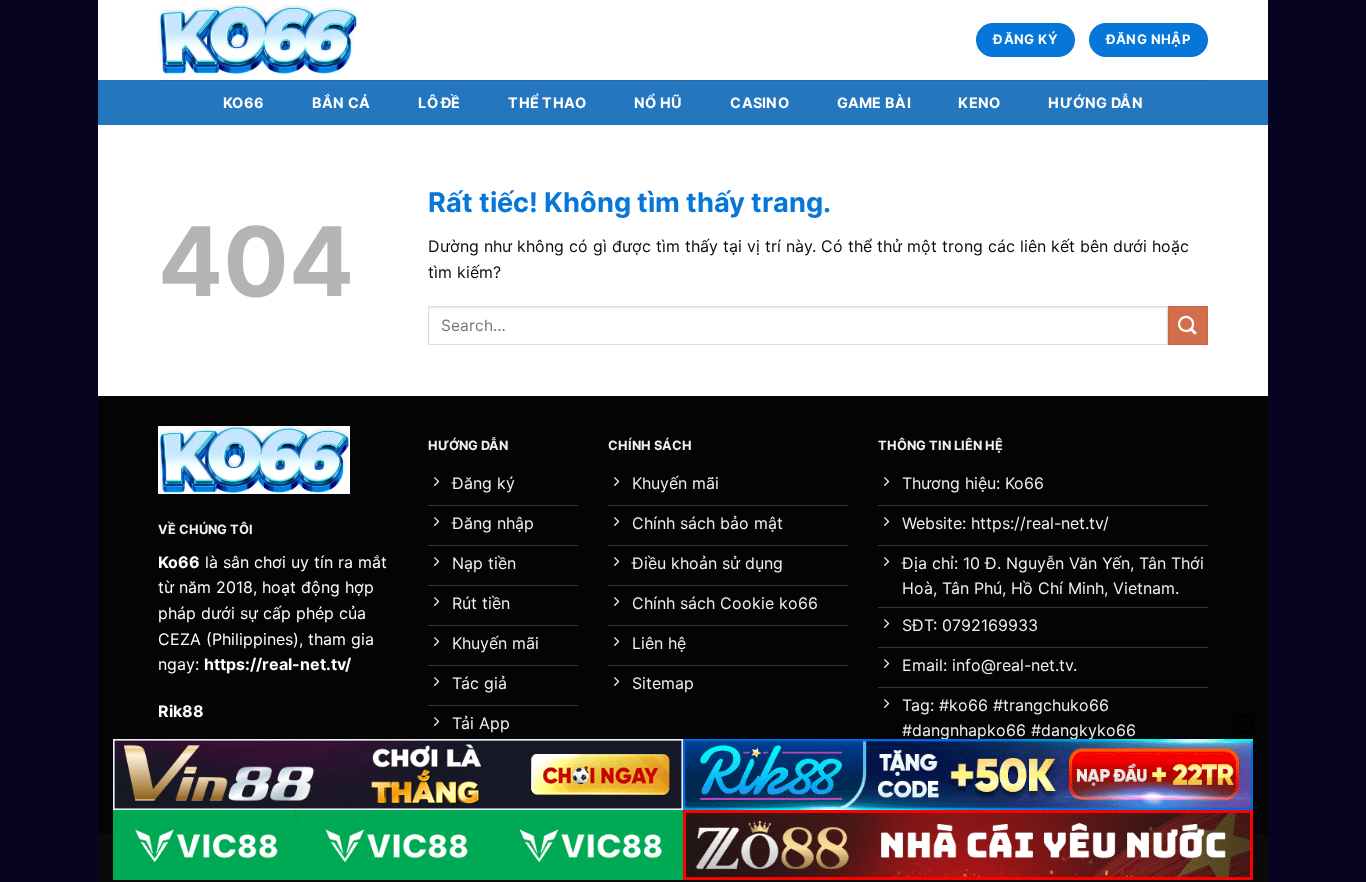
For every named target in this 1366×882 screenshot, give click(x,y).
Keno (979, 102)
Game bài (874, 102)
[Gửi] (1188, 325)
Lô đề (439, 102)
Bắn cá (341, 102)
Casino (759, 102)
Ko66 (243, 102)
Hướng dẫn (1095, 102)
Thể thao (547, 102)
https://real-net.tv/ (277, 664)
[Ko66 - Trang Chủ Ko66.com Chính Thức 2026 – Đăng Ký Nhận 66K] (258, 40)
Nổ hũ (658, 102)
